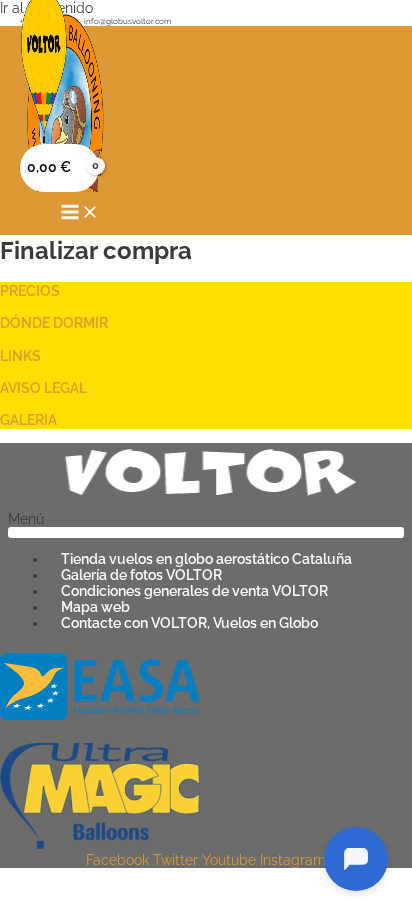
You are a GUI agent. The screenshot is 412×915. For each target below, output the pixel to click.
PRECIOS (30, 291)
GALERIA (28, 420)
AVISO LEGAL (43, 388)
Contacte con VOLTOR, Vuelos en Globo (189, 623)
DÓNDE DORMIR (54, 323)
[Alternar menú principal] (80, 213)
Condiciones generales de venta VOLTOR (194, 591)
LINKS (20, 356)
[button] (206, 524)
